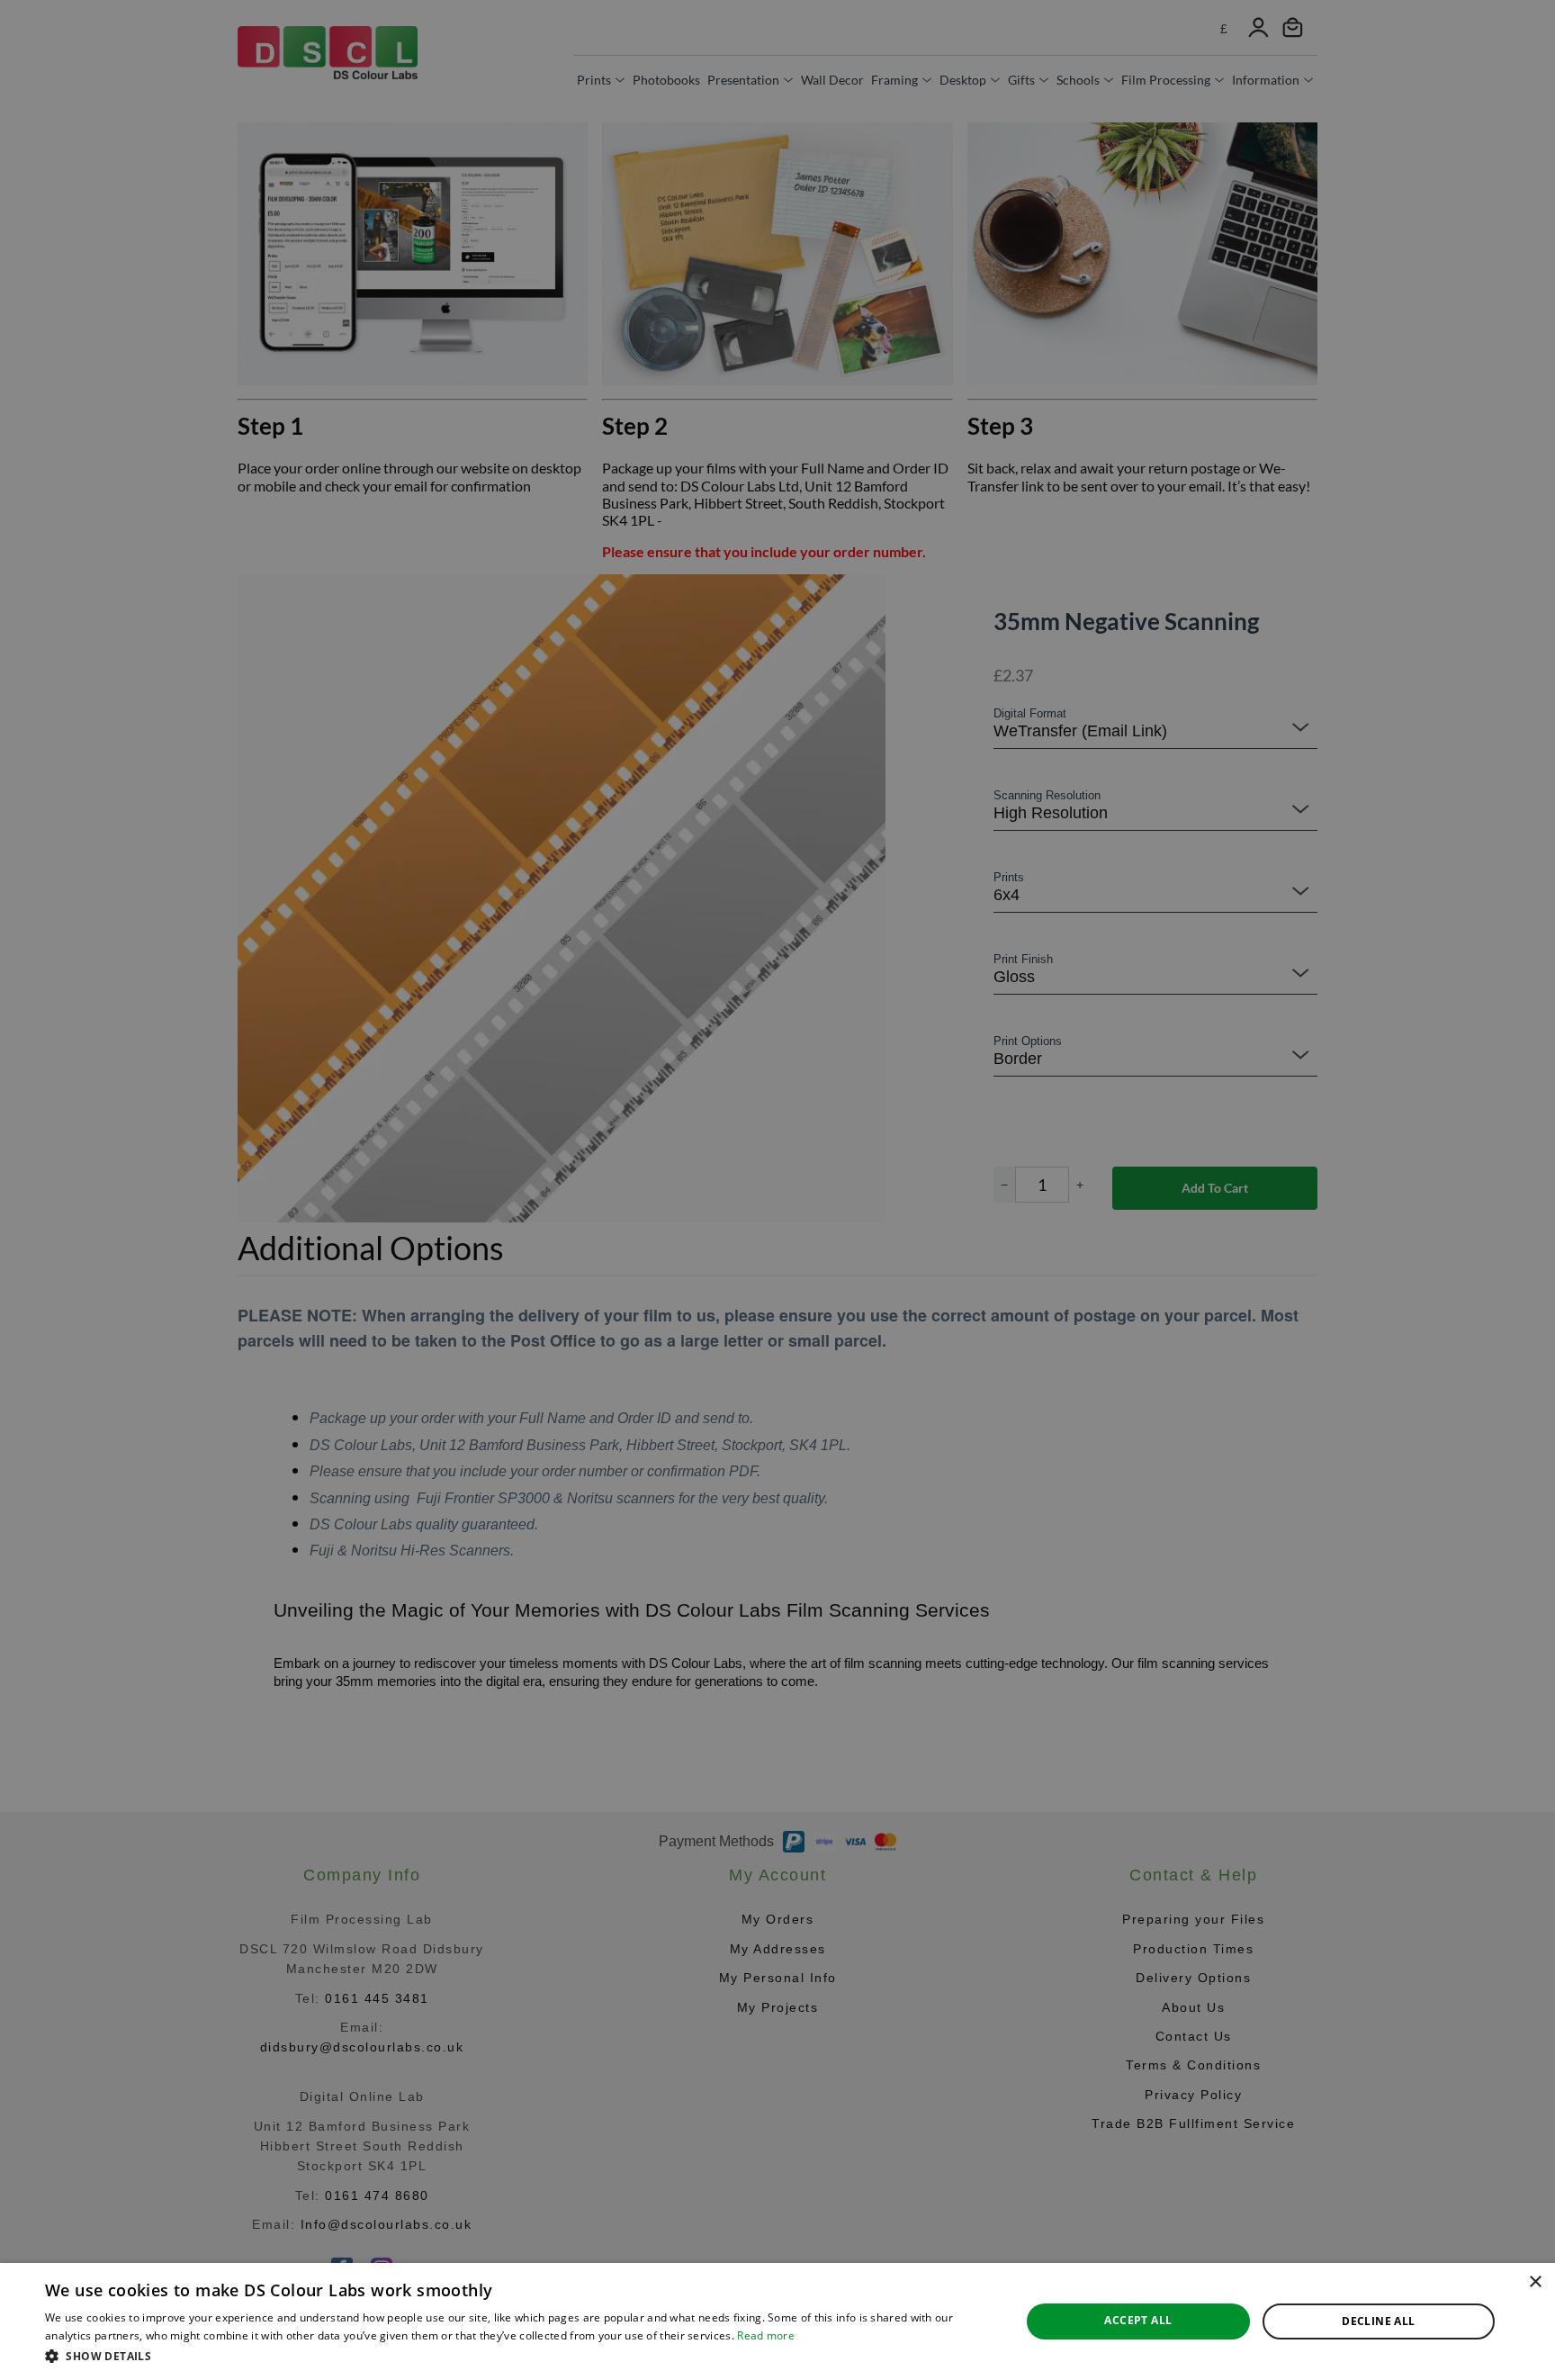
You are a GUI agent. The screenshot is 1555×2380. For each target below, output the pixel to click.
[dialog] (777, 2321)
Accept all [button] (1138, 2320)
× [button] (1535, 2282)
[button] (518, 2356)
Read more (766, 2335)
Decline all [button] (1378, 2321)
